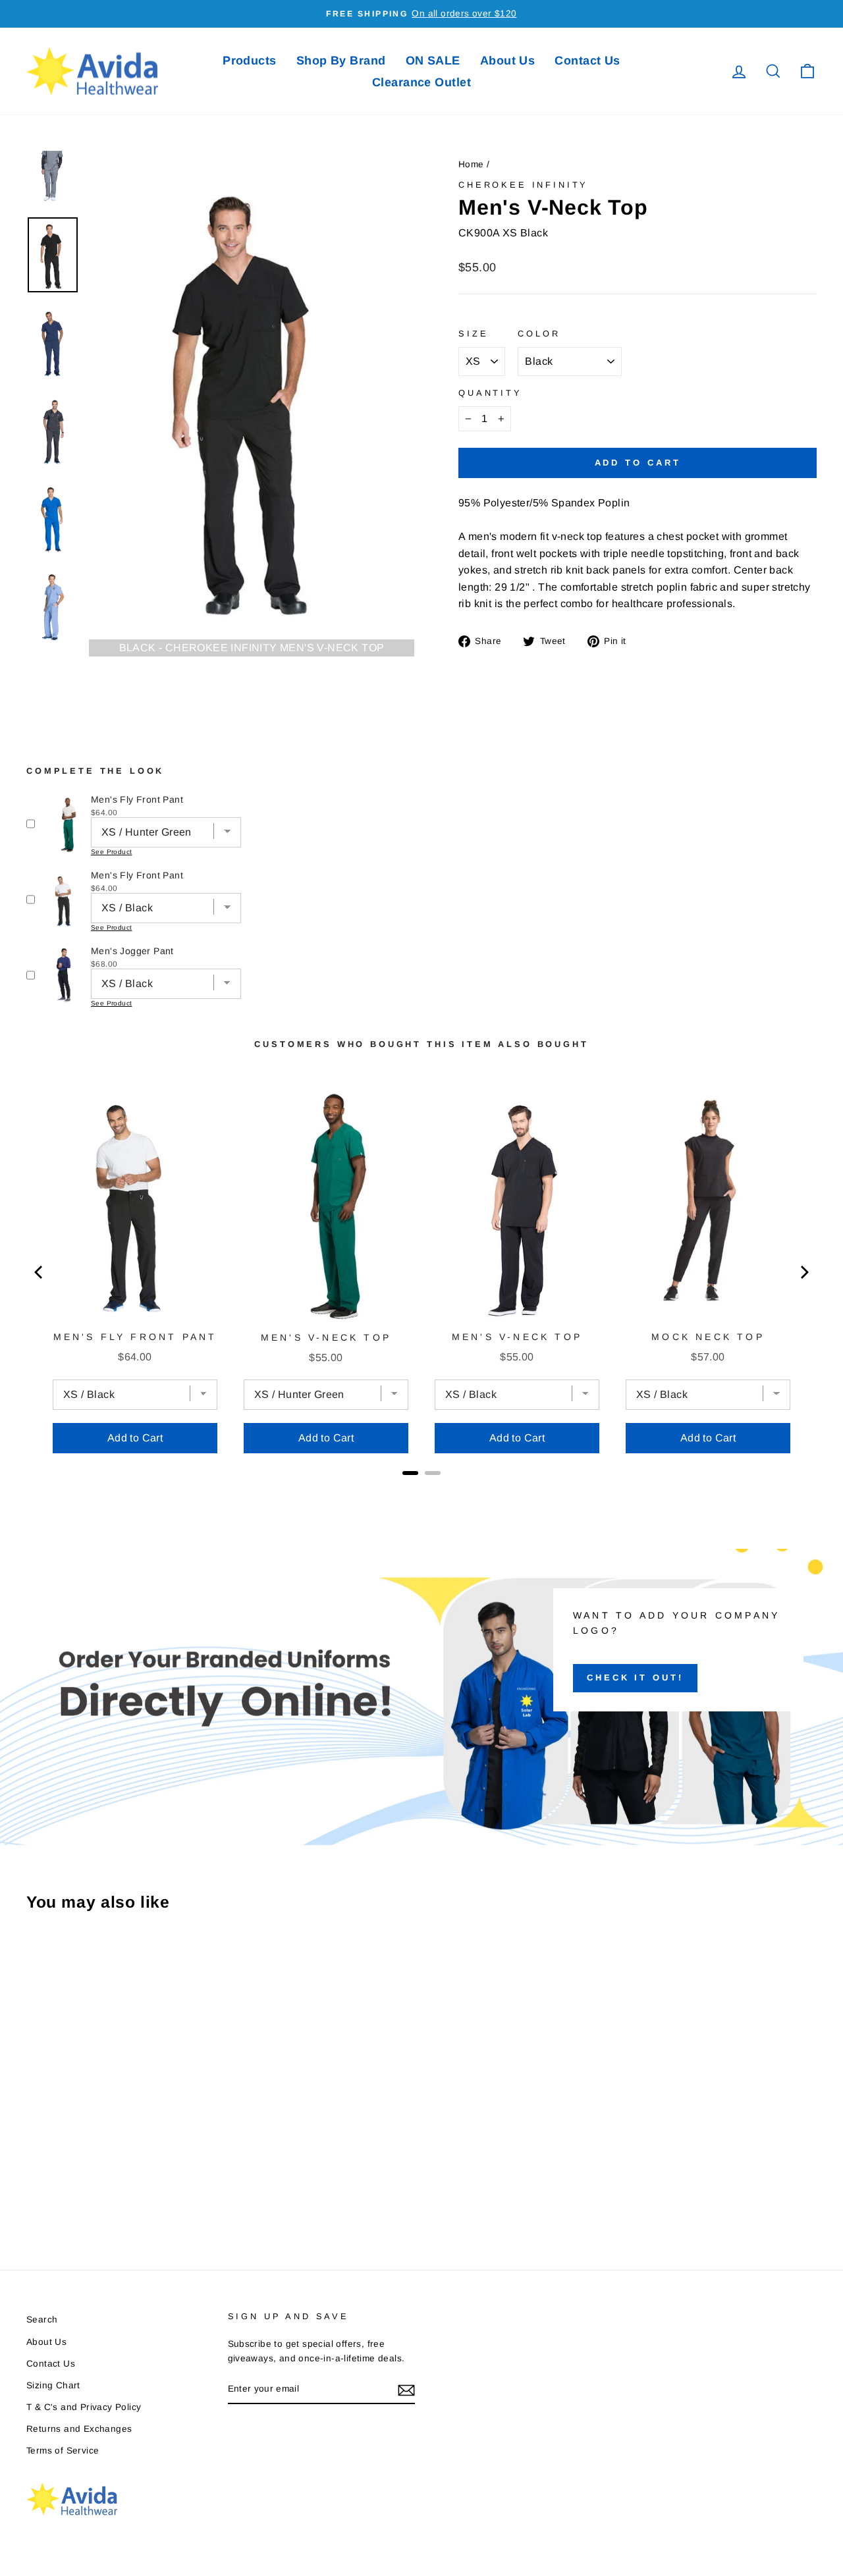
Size (473, 334)
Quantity (490, 393)
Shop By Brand (341, 61)
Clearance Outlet (421, 82)
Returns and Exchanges (79, 2429)
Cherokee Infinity (523, 185)
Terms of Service (63, 2451)
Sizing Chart (53, 2385)
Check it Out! (635, 1677)
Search (42, 2320)
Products (250, 61)
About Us (508, 61)
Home (471, 164)
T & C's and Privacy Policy (84, 2407)
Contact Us (587, 61)
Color (539, 334)
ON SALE (433, 61)
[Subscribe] (406, 2390)
